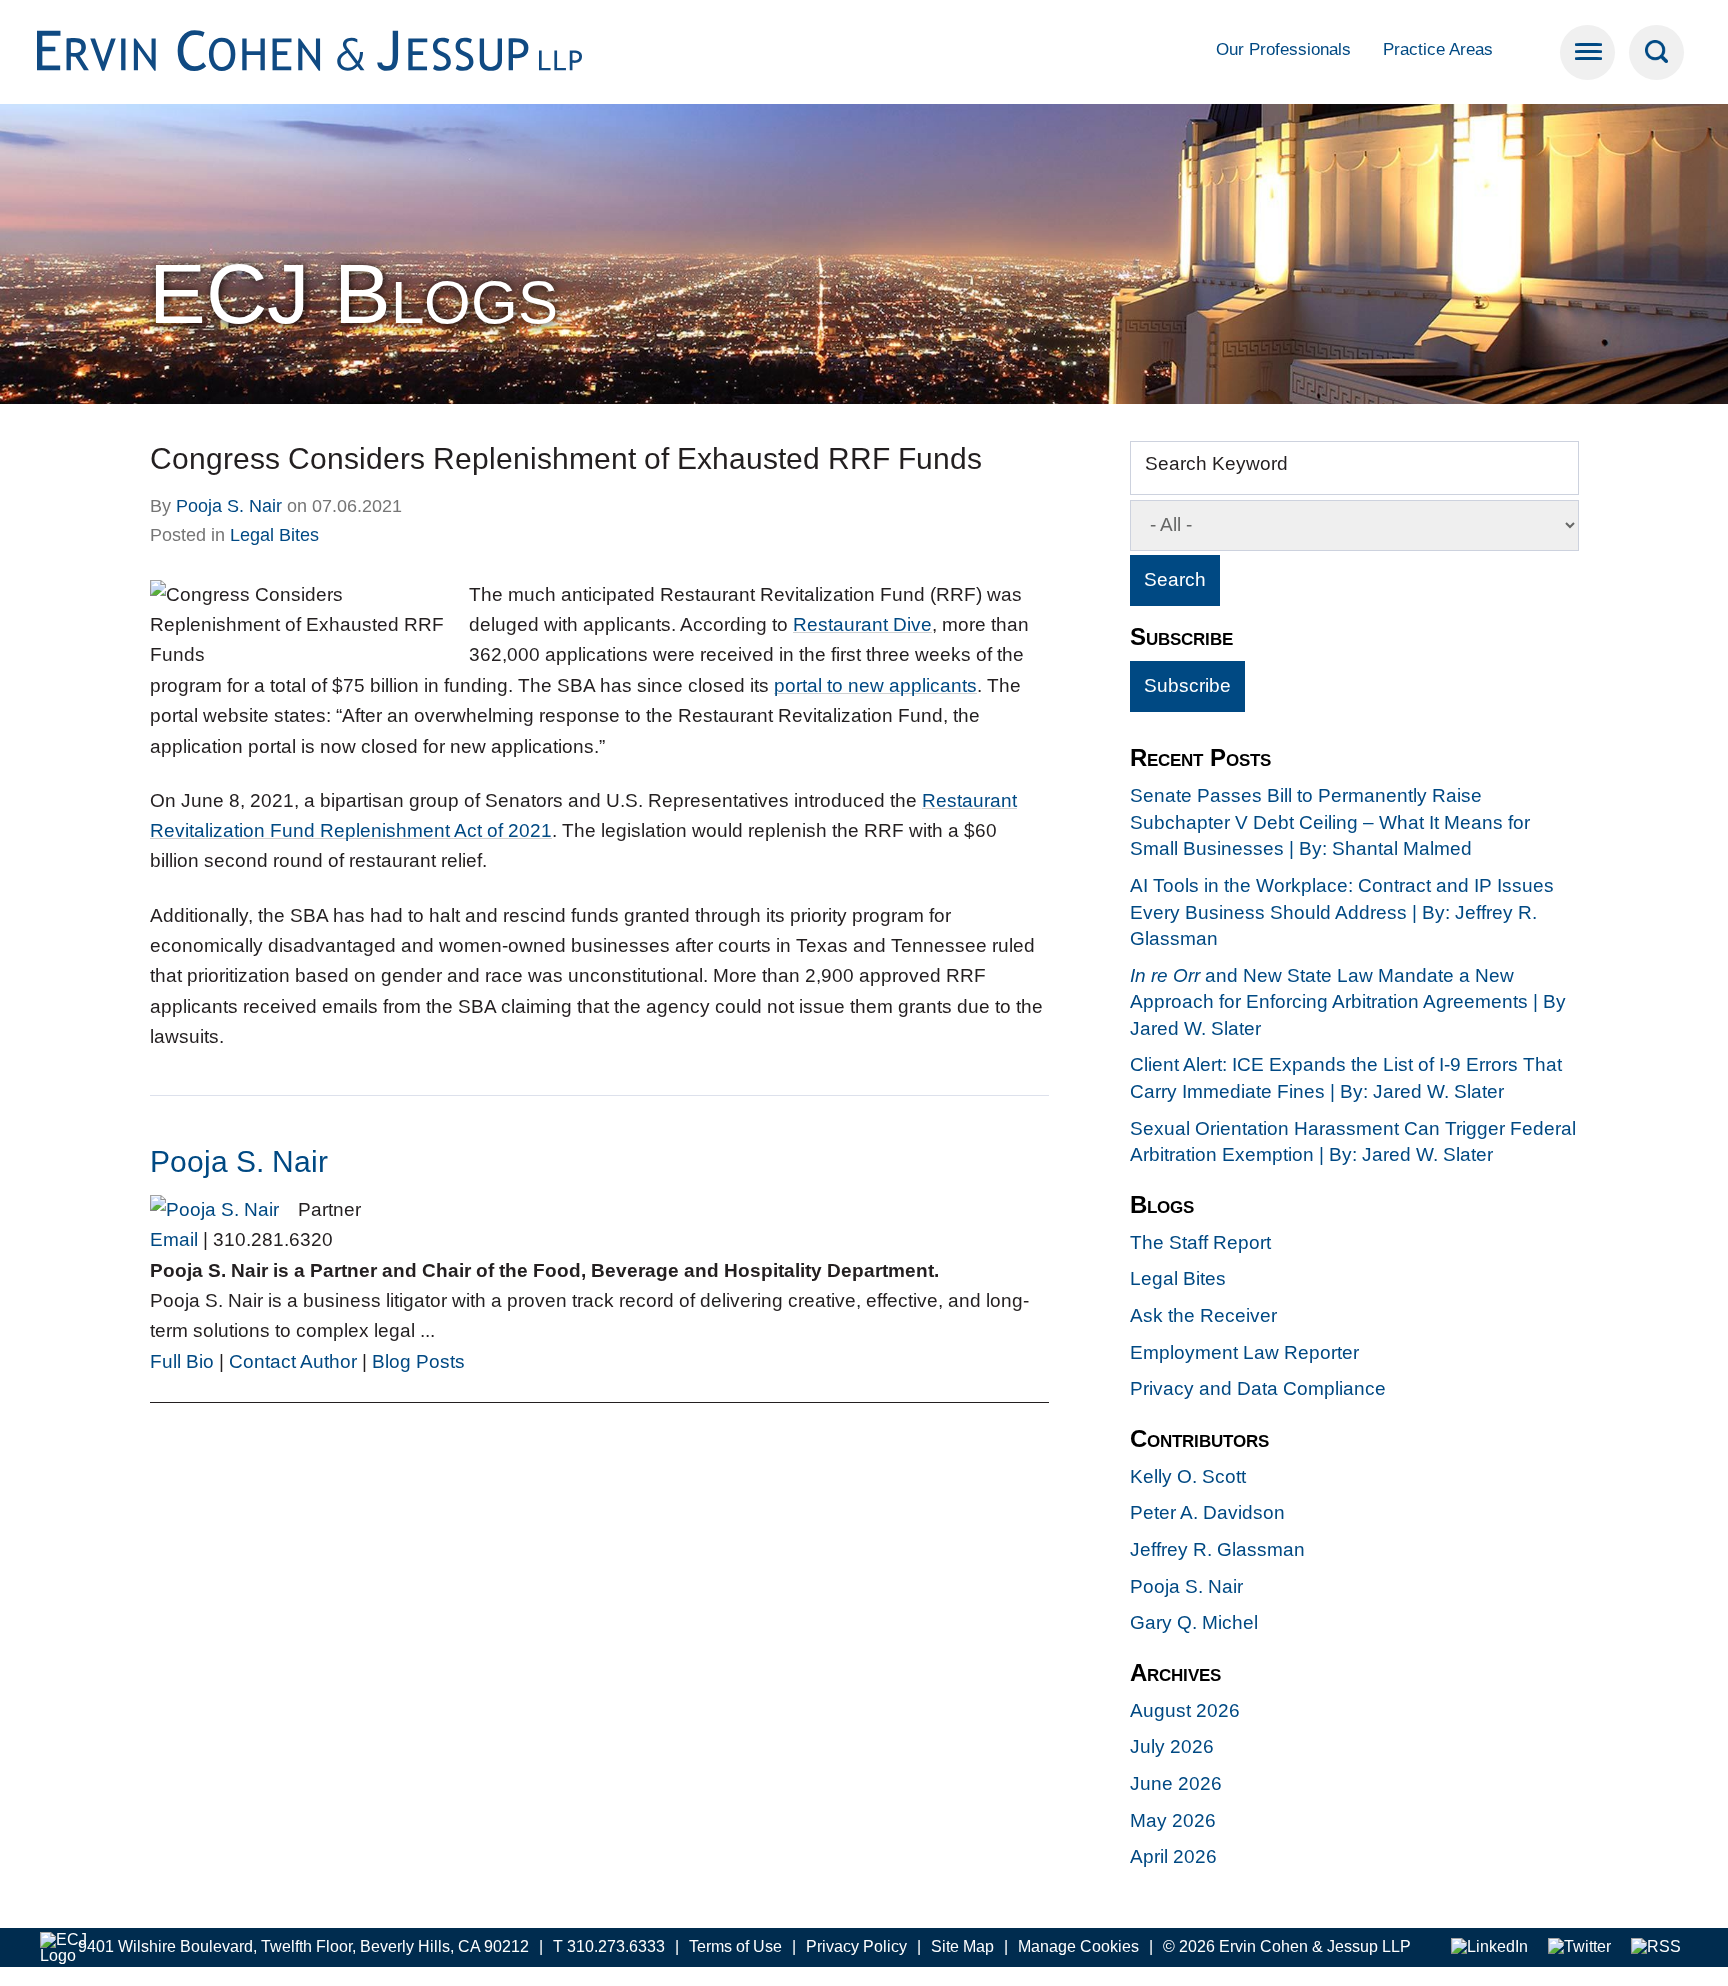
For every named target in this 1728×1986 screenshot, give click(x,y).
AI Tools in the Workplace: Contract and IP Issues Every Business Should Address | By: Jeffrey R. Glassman (1342, 912)
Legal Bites (274, 535)
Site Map (962, 1946)
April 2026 (1173, 1856)
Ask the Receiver (1203, 1315)
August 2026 (1185, 1710)
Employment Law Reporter (1244, 1352)
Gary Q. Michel (1194, 1622)
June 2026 (1176, 1783)
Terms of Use (735, 1946)
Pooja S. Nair (229, 506)
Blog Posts (418, 1361)
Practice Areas (1438, 49)
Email (174, 1239)
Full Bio (182, 1361)
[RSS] (1656, 1947)
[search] (1656, 52)
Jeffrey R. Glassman (1217, 1549)
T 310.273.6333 (609, 1946)
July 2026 (1172, 1746)
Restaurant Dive (862, 624)
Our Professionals (1283, 49)
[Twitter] (1579, 1947)
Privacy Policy (856, 1946)
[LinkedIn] (1489, 1947)
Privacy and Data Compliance (1258, 1388)
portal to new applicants (875, 685)
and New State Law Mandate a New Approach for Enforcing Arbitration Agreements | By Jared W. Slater (1348, 1002)
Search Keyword (1216, 463)
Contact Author (293, 1361)
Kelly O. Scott (1188, 1476)
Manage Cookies (1078, 1946)
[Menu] (1587, 52)
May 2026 (1173, 1820)
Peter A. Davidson (1207, 1512)
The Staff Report (1200, 1242)
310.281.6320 (273, 1239)
